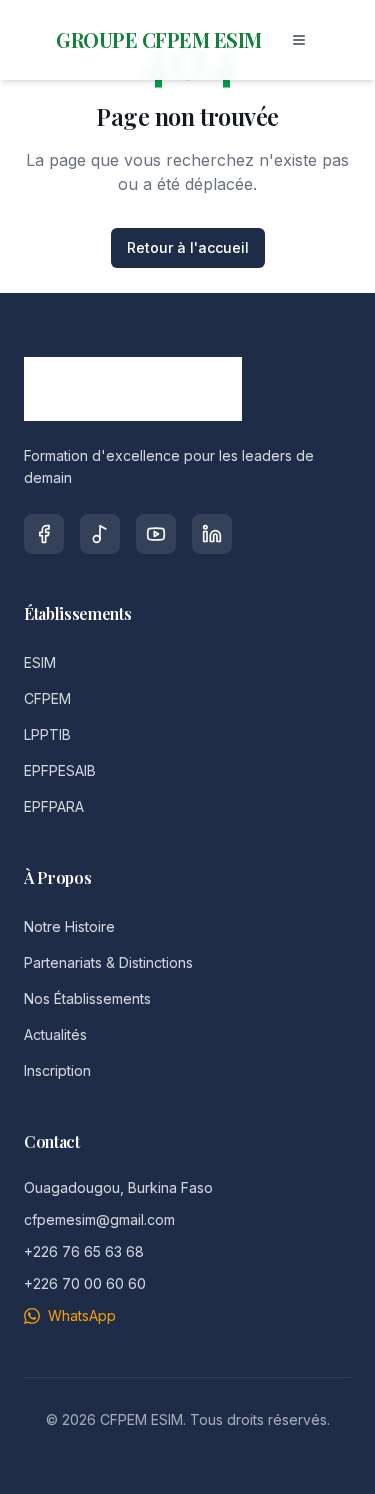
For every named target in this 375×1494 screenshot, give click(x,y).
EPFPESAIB (60, 770)
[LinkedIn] (212, 534)
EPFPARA (54, 806)
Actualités (55, 1034)
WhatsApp (82, 1315)
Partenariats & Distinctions (108, 962)
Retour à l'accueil (188, 247)
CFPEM (47, 698)
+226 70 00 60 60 (85, 1283)
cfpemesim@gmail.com (99, 1219)
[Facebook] (44, 534)
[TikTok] (100, 534)
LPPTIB (47, 734)
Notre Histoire (69, 926)
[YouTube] (156, 534)
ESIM (40, 662)
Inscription (57, 1070)
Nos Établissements (87, 998)
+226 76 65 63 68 (84, 1251)
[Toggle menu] (299, 40)
